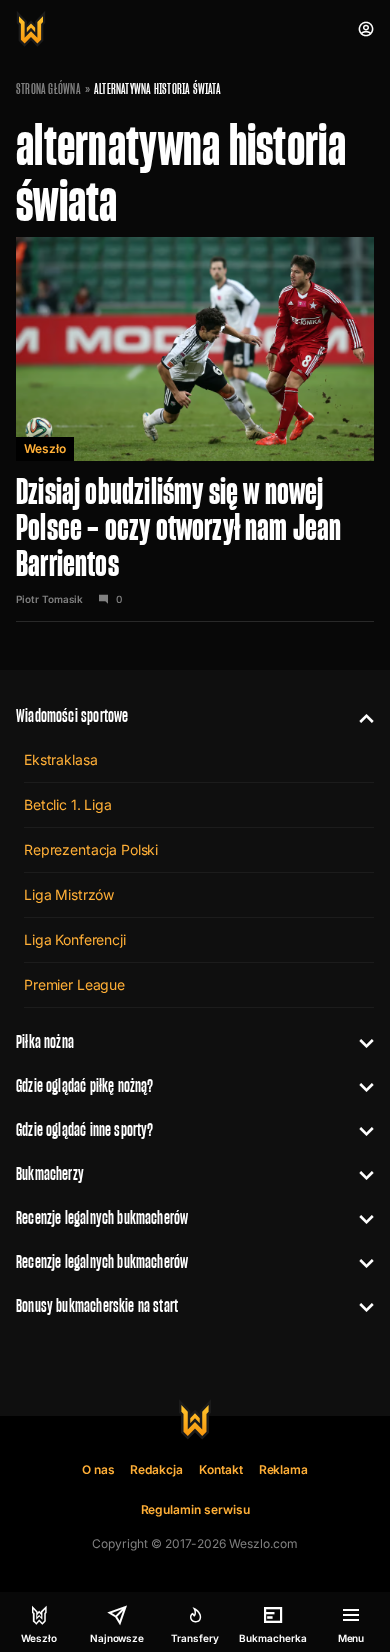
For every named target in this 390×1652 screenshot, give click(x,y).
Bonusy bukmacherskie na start (97, 1305)
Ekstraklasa (60, 759)
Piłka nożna (45, 1041)
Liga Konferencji (75, 939)
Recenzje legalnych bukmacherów (102, 1217)
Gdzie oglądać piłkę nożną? (85, 1085)
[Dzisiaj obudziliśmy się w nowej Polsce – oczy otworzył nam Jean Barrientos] (195, 429)
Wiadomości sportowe (72, 715)
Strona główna (48, 89)
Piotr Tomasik (49, 599)
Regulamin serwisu (195, 1509)
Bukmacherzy (50, 1173)
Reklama (284, 1469)
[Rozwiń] (358, 716)
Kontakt (221, 1469)
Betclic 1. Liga (68, 804)
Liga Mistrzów (69, 894)
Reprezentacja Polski (91, 849)
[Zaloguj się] (366, 29)
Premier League (74, 984)
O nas (98, 1469)
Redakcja (156, 1469)
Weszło (45, 448)
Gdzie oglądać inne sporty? (85, 1129)
